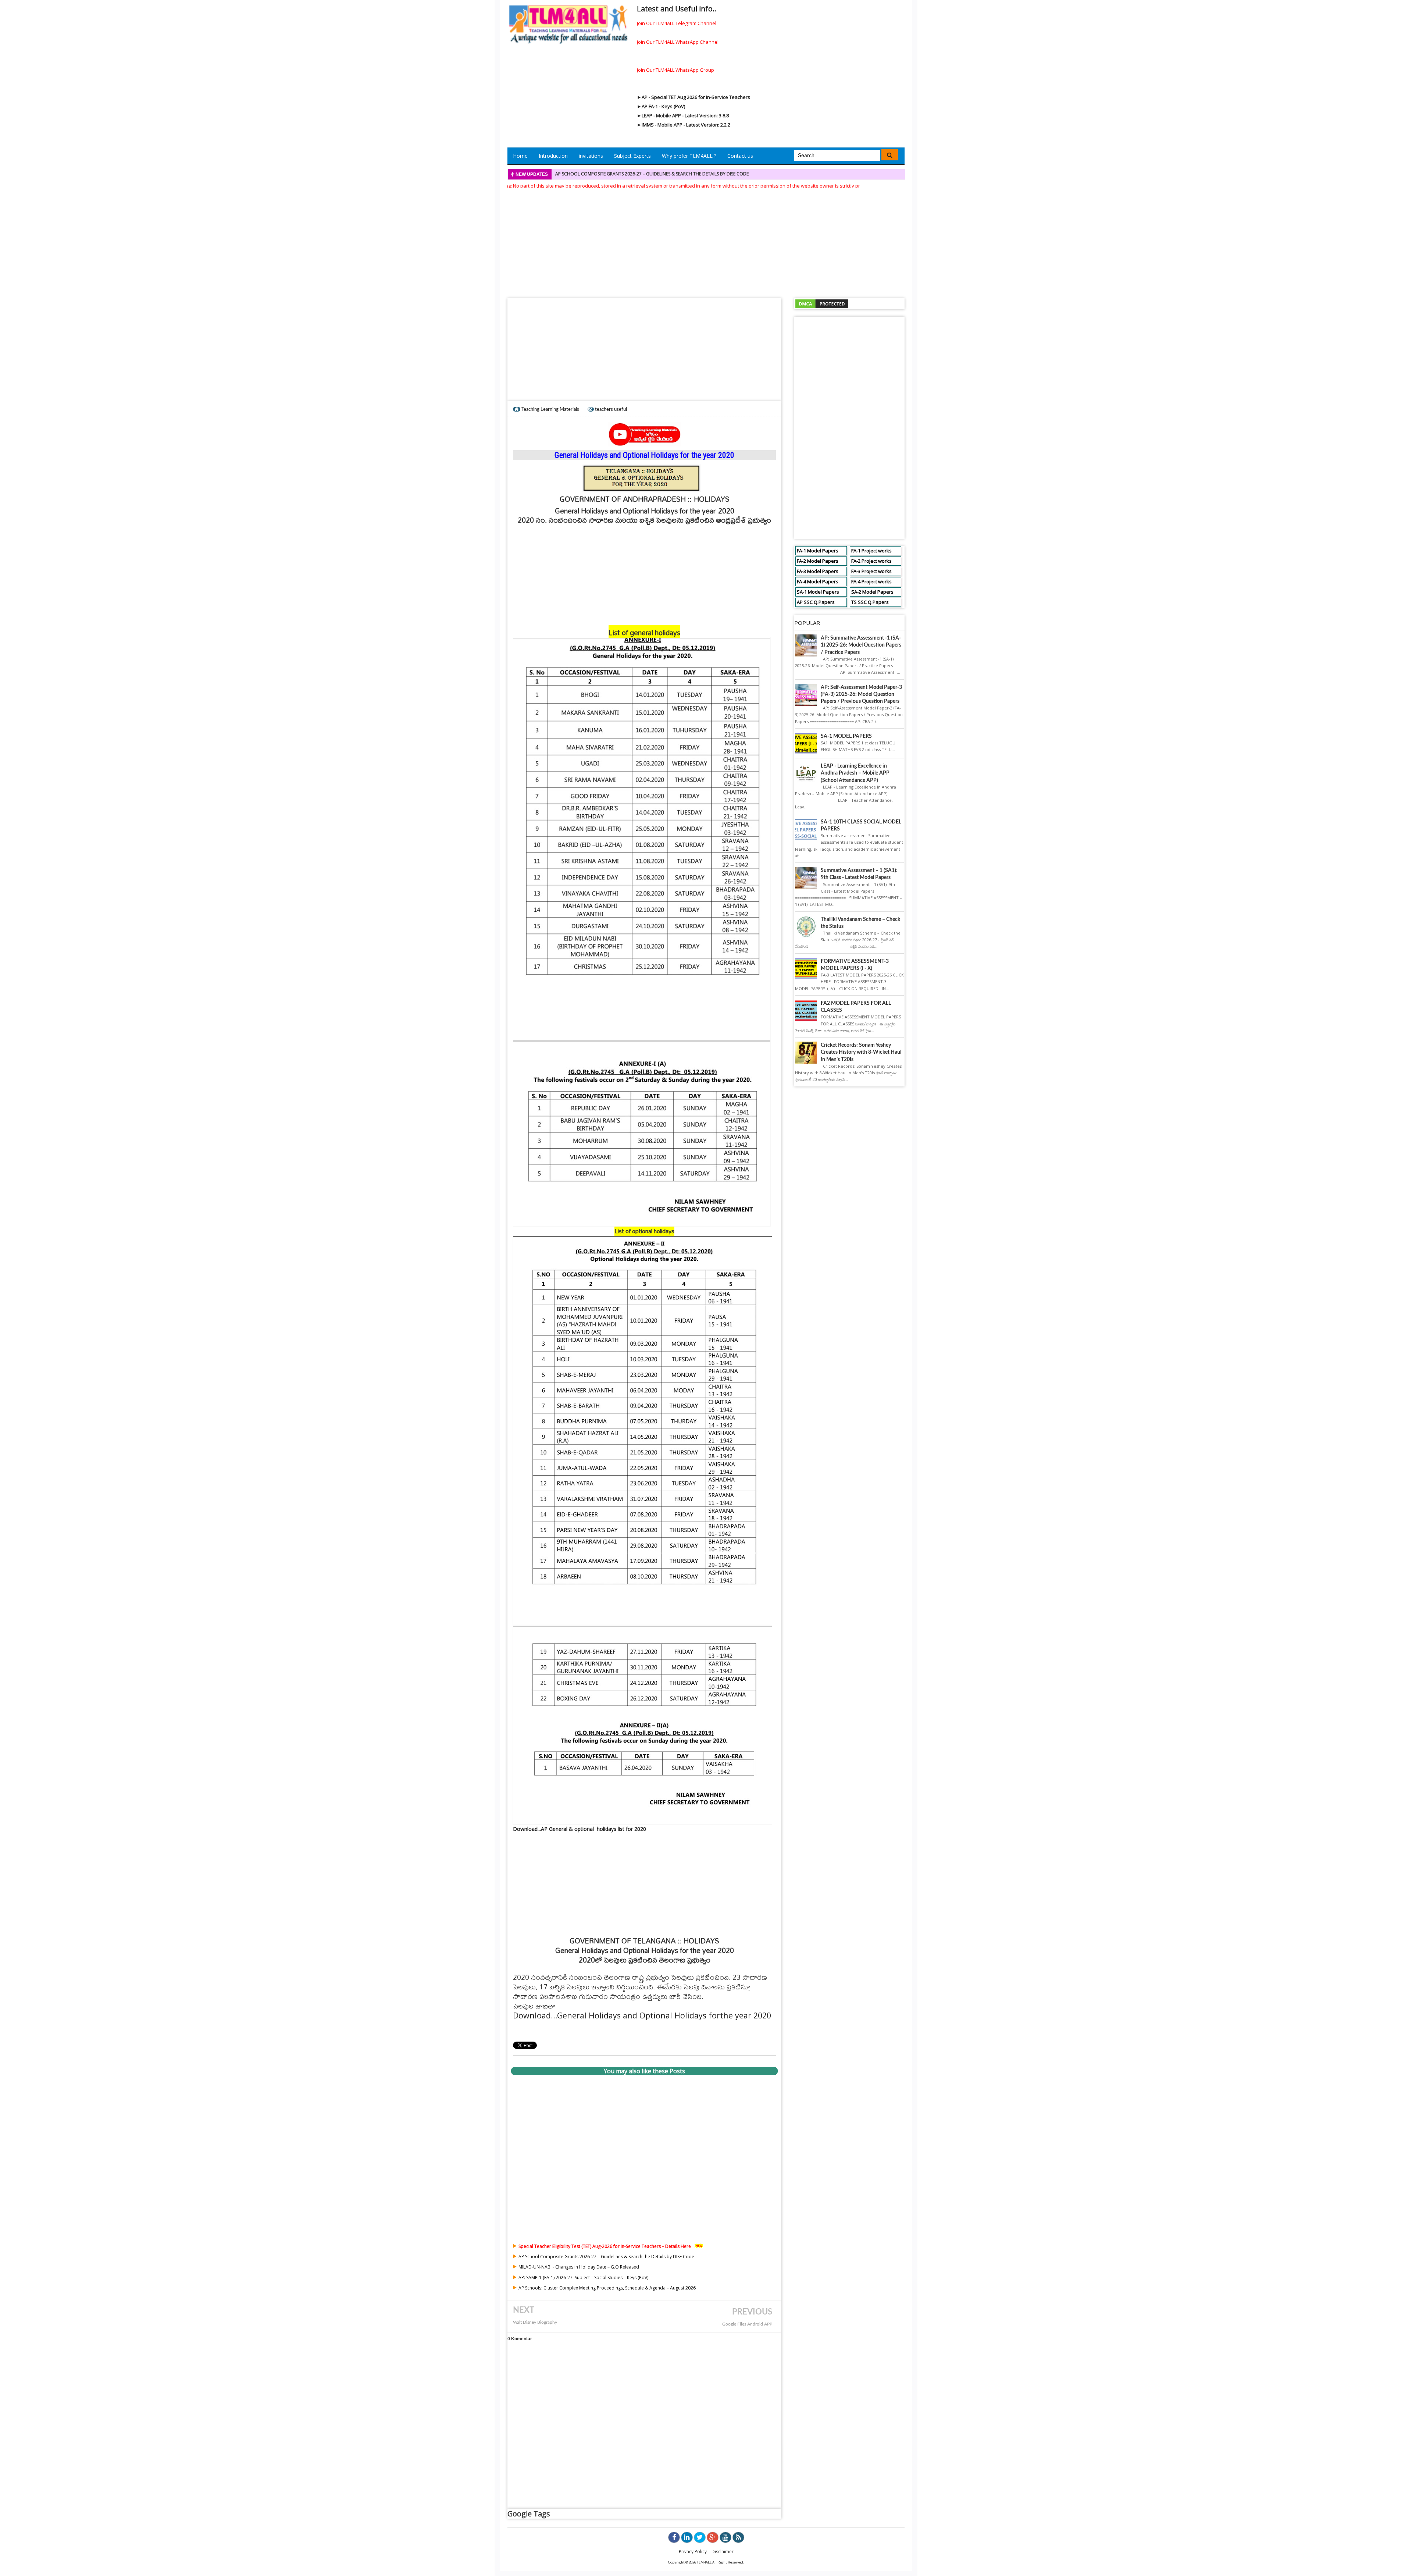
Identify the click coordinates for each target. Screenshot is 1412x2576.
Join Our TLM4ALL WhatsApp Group (675, 70)
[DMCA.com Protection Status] (822, 303)
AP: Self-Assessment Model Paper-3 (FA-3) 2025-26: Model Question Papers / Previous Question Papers (861, 694)
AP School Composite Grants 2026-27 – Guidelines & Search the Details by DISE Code (606, 2257)
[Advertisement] (706, 241)
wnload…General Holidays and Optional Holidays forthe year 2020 (647, 2015)
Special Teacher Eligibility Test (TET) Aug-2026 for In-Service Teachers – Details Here (605, 2246)
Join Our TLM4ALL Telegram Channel (677, 23)
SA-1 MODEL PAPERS (846, 736)
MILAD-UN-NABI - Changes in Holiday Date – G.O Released (619, 174)
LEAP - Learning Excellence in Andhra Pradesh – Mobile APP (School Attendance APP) (855, 773)
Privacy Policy (693, 2552)
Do (518, 2015)
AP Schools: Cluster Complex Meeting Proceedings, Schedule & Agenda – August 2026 (607, 2288)
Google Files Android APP (747, 2324)
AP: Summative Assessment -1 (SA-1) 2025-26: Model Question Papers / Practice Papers (861, 645)
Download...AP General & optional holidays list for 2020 (580, 1829)
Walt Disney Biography (535, 2322)
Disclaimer (723, 2552)
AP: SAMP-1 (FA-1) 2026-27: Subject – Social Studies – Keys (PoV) (583, 2278)
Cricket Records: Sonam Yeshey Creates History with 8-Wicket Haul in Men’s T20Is (861, 1052)
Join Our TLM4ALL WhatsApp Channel (678, 42)
